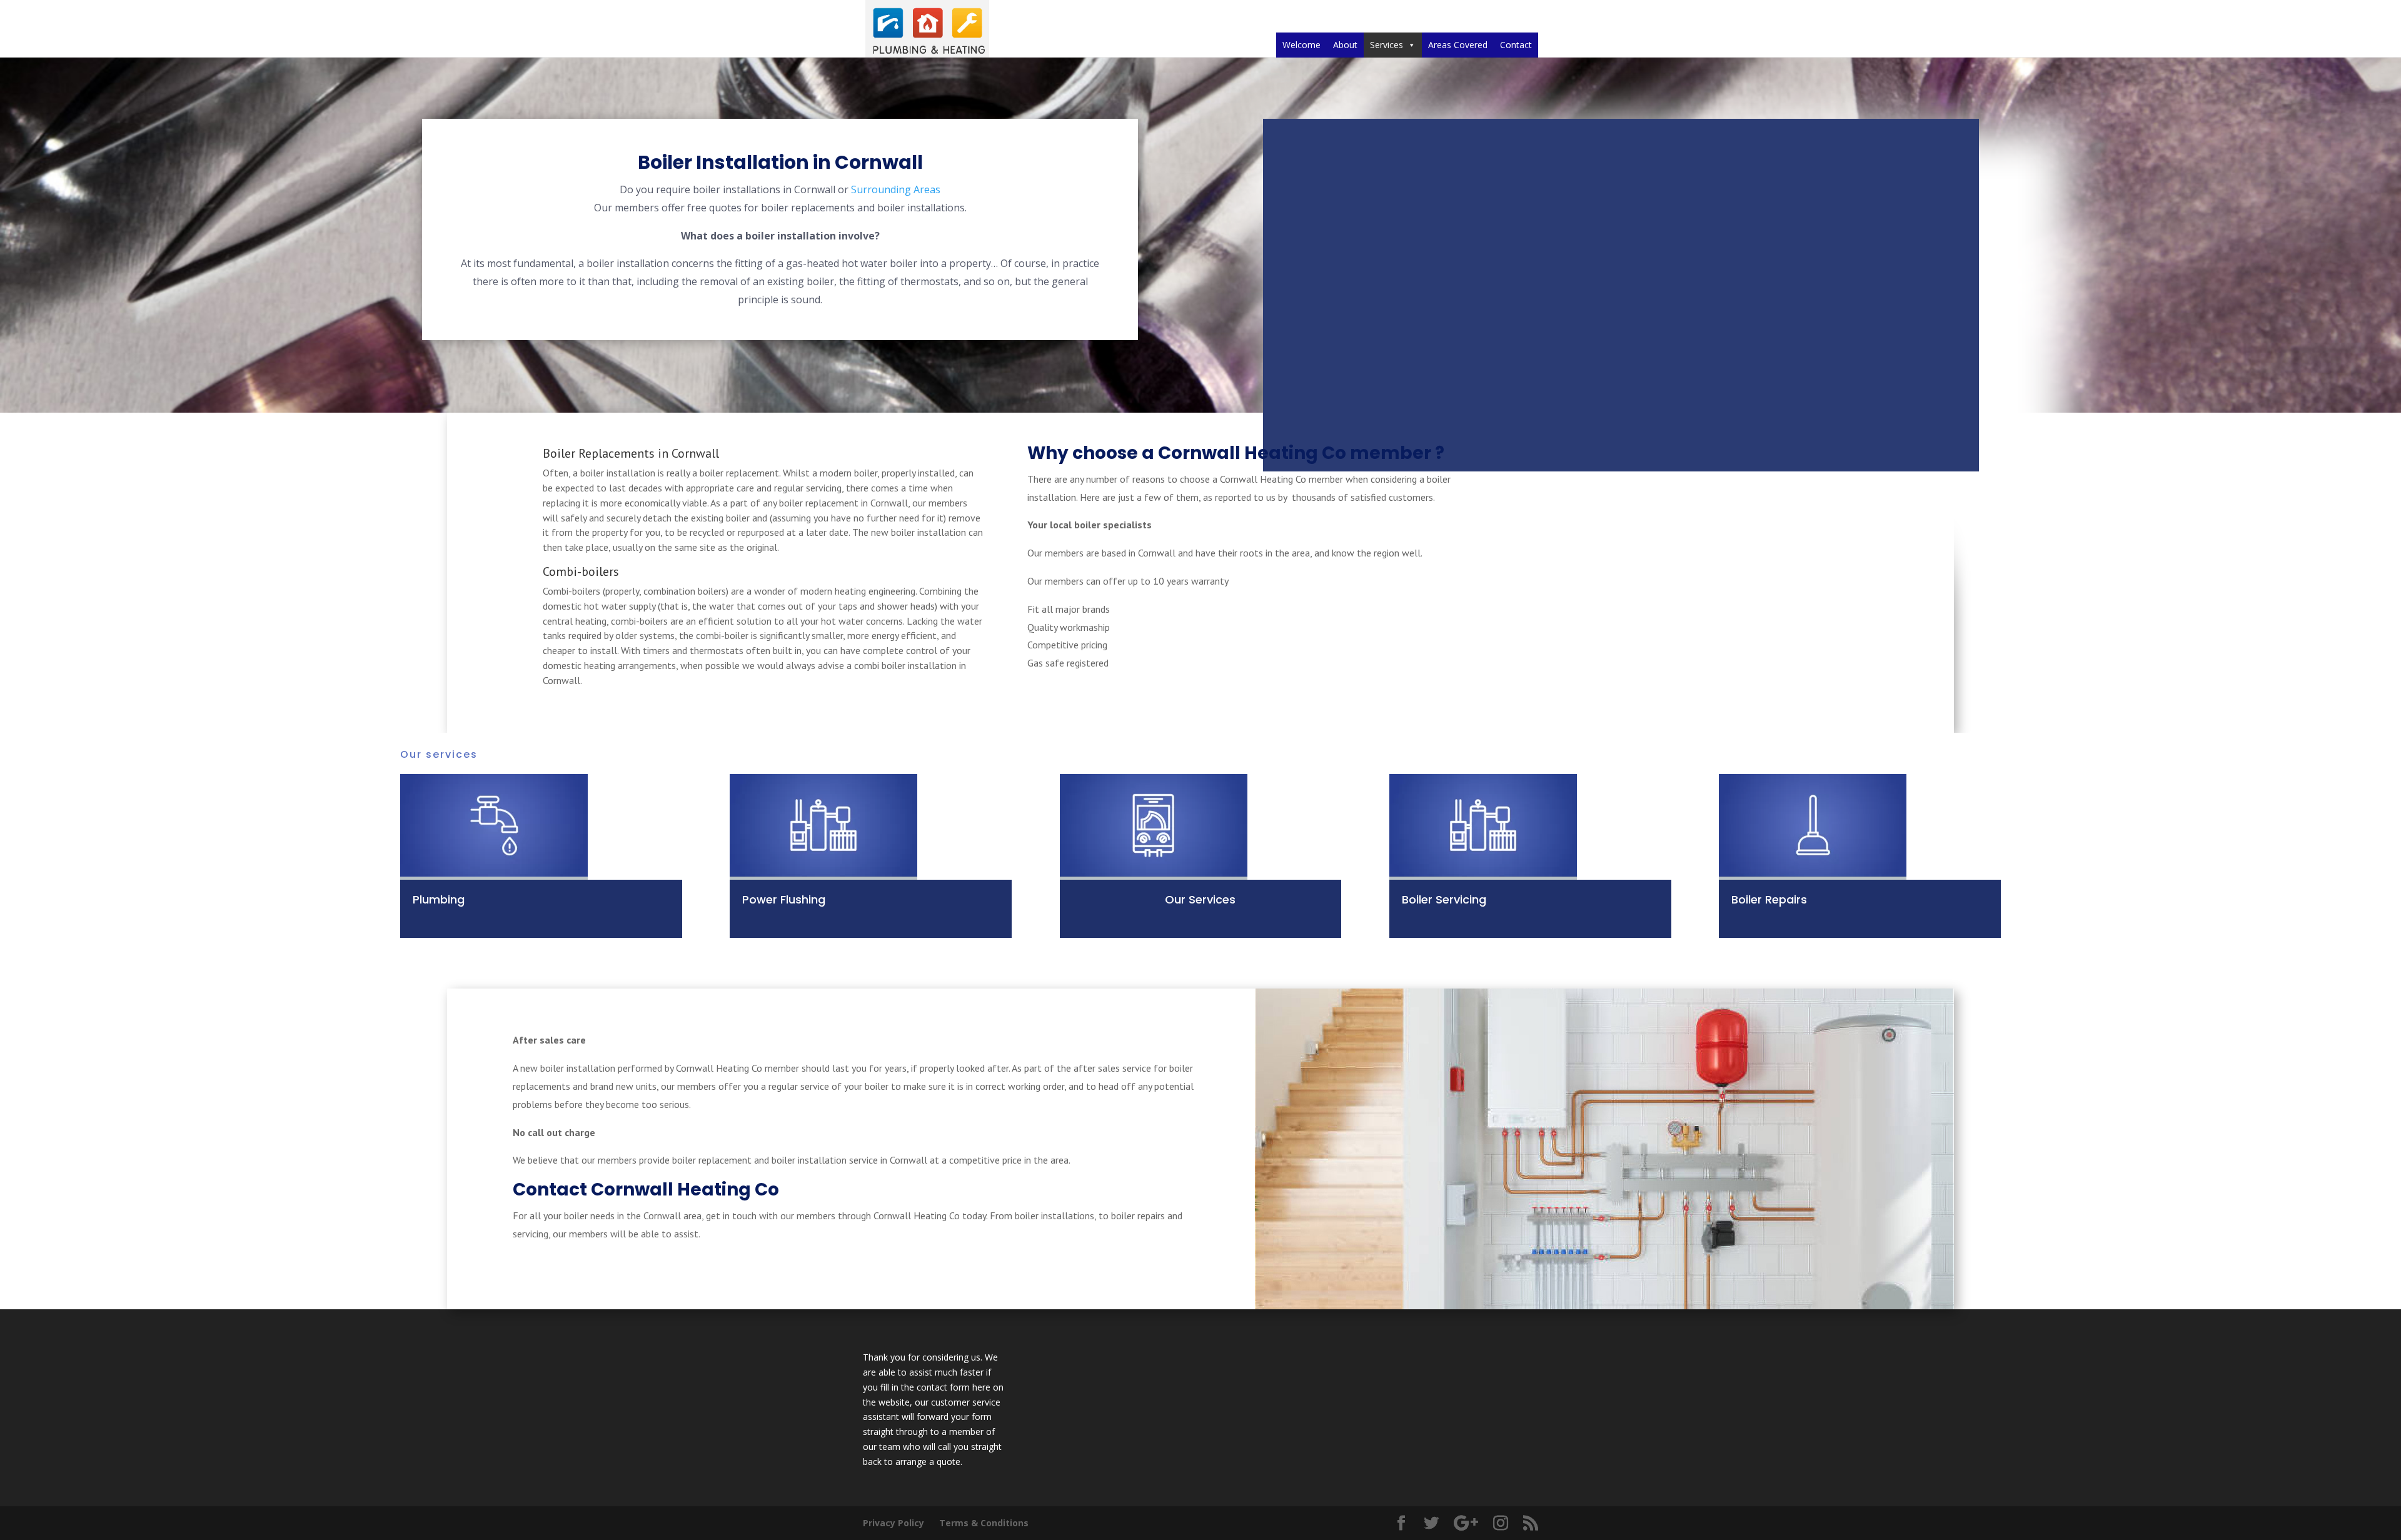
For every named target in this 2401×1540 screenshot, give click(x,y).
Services (1387, 45)
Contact (1516, 45)
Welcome (1301, 45)
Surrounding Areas (896, 189)
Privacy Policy (893, 1523)
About (1345, 45)
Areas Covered (1458, 45)
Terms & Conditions (984, 1523)
